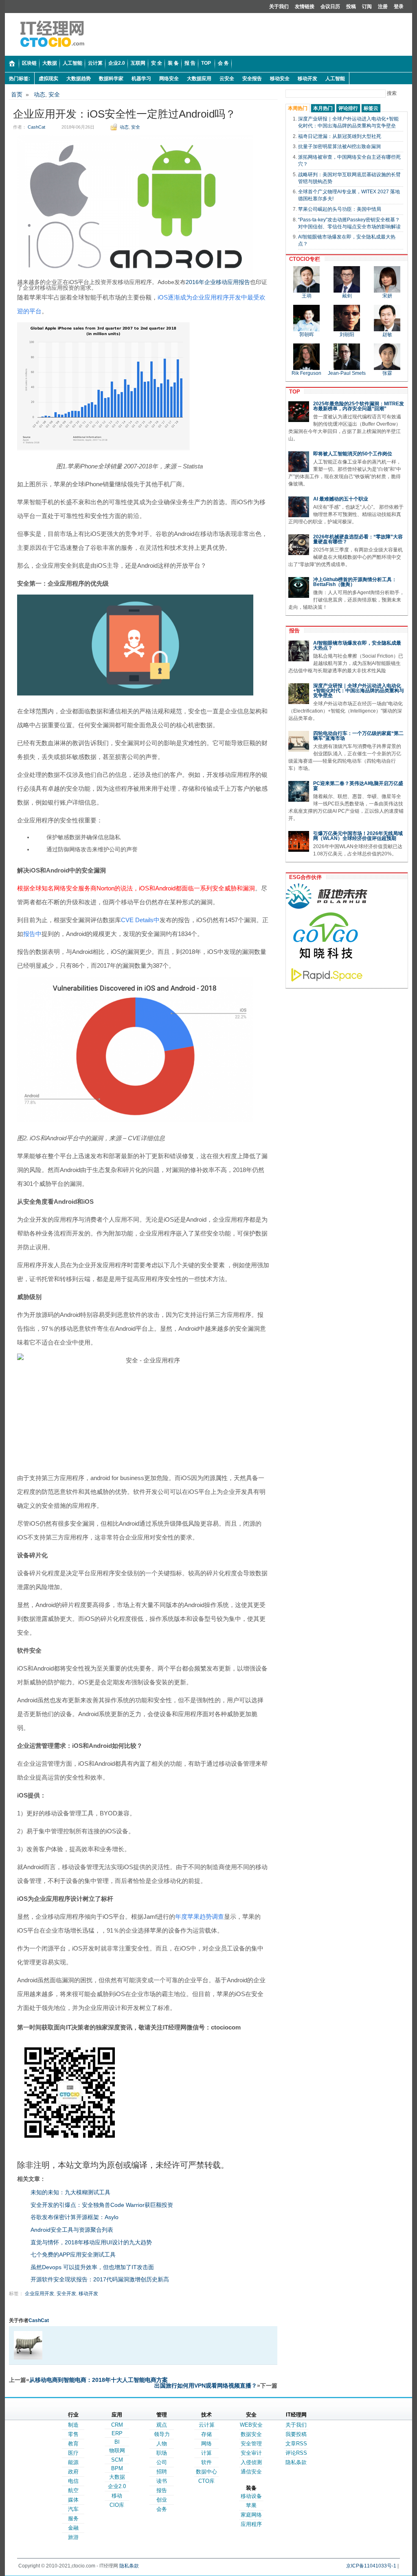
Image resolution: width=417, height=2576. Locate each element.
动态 (40, 94)
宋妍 (387, 296)
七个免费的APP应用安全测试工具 (73, 2255)
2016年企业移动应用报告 (218, 282)
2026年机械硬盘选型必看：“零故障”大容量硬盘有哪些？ (358, 539)
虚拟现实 (48, 79)
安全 (54, 94)
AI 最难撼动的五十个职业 (341, 499)
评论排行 (348, 108)
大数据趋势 (79, 79)
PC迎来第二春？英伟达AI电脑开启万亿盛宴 (358, 786)
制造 (73, 2425)
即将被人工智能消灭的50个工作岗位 (353, 454)
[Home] (12, 64)
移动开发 (307, 79)
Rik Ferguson (306, 373)
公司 (162, 2462)
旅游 (73, 2537)
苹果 (251, 2505)
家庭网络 (251, 2515)
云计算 (207, 2425)
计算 (206, 2453)
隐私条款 (296, 2462)
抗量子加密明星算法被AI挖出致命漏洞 (339, 147)
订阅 (367, 7)
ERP (117, 2433)
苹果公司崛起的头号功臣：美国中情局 (340, 209)
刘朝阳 (347, 335)
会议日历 (330, 7)
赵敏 (387, 335)
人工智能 (335, 79)
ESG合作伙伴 (304, 877)
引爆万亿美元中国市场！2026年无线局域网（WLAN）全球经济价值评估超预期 (358, 836)
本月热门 (323, 108)
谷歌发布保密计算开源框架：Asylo (75, 2217)
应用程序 (251, 2524)
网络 (206, 2444)
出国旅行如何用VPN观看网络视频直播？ (206, 2386)
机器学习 (141, 79)
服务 (73, 2518)
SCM (117, 2460)
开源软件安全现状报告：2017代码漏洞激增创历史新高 (100, 2279)
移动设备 (251, 2496)
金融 (73, 2528)
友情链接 (305, 7)
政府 (73, 2472)
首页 (17, 94)
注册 (383, 7)
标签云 (371, 108)
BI (117, 2442)
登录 (399, 7)
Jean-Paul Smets (347, 373)
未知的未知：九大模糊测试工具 (70, 2192)
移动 (117, 2496)
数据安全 (251, 2434)
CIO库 (117, 2505)
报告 (293, 631)
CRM (117, 2425)
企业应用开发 (40, 2294)
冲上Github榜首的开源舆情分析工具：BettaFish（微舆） (355, 582)
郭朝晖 (307, 335)
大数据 (117, 2477)
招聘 (162, 2472)
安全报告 (252, 79)
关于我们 (279, 7)
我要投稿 (296, 2434)
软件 (206, 2462)
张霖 (387, 373)
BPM (117, 2468)
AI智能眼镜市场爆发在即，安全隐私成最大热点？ (357, 645)
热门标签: (20, 79)
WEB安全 (251, 2425)
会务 (162, 2509)
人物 (162, 2444)
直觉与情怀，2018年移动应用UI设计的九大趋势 (91, 2242)
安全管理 (251, 2444)
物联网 (117, 2450)
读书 (162, 2481)
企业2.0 (117, 2486)
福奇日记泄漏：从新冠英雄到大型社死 (340, 136)
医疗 (73, 2453)
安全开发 (66, 2294)
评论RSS (296, 2453)
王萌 (307, 296)
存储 (206, 2434)
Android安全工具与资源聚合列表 (72, 2230)
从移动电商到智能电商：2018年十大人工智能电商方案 (99, 2380)
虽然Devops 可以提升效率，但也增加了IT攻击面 (92, 2267)
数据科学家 (111, 79)
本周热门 (298, 108)
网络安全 (169, 79)
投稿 (351, 7)
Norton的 (109, 888)
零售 (73, 2434)
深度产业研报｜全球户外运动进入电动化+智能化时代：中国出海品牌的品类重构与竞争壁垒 (359, 691)
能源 (73, 2462)
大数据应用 (199, 79)
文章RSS (296, 2444)
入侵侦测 (251, 2462)
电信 (73, 2481)
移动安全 (280, 79)
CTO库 (206, 2481)
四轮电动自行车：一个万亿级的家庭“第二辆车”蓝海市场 (358, 736)
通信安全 (251, 2472)
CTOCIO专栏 (303, 259)
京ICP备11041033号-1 (371, 2566)
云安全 (227, 79)
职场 (162, 2453)
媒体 (73, 2500)
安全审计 (251, 2453)
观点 (162, 2425)
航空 (73, 2490)
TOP (293, 392)
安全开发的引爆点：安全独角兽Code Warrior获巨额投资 (102, 2205)
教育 (73, 2444)
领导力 (162, 2434)
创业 (162, 2500)
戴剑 (347, 296)
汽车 (73, 2509)
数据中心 (206, 2472)
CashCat (36, 127)
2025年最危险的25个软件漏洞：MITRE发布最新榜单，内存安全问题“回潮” (359, 406)
